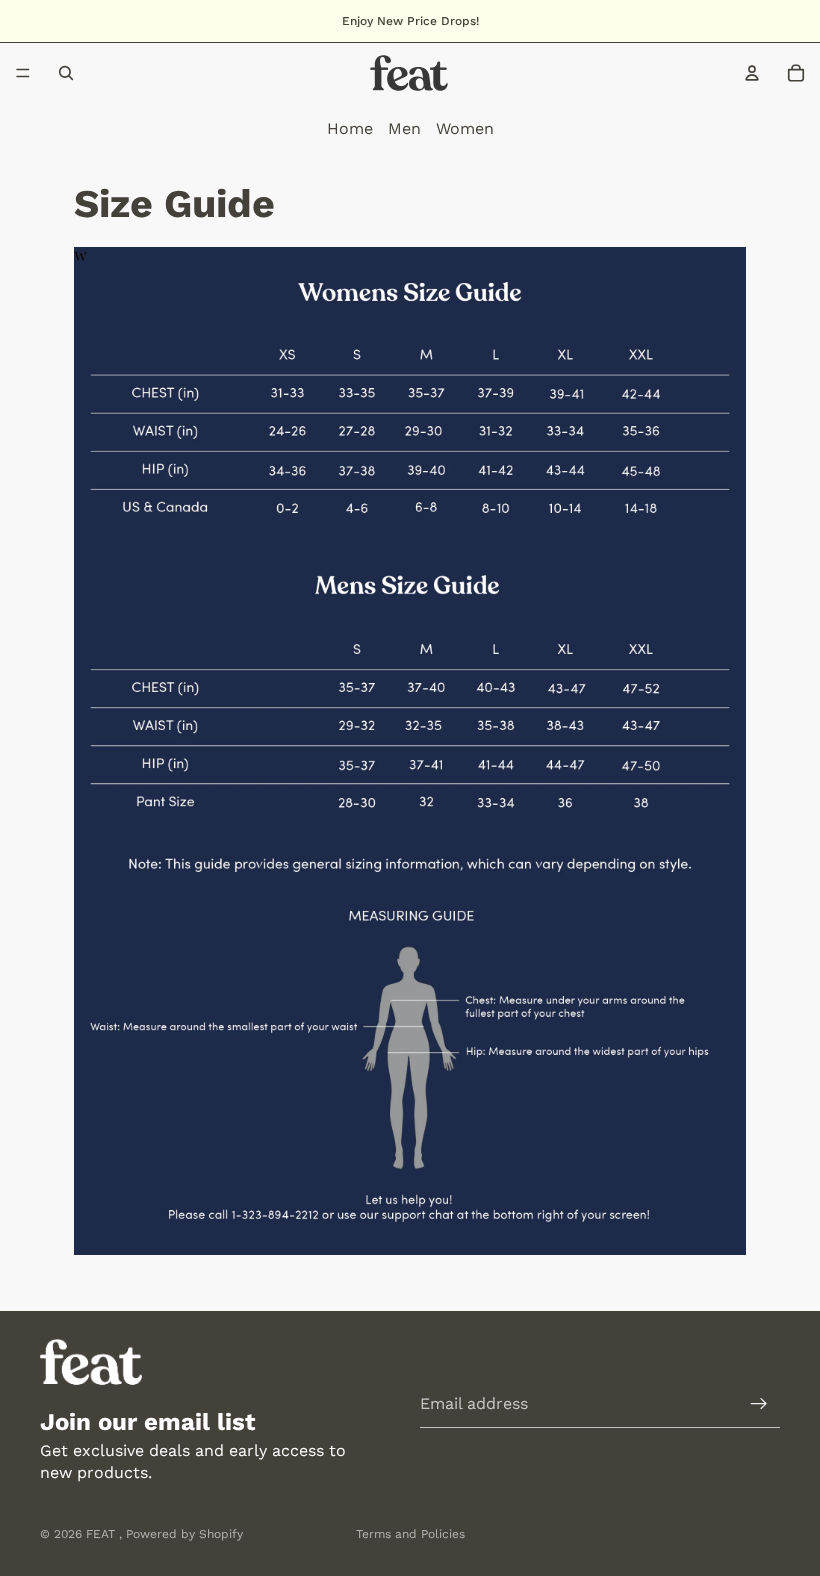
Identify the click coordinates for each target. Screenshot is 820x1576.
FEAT (102, 1534)
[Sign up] (759, 1404)
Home (350, 128)
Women (465, 128)
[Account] (752, 73)
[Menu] (23, 73)
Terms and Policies (410, 1534)
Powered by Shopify (184, 1534)
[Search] (66, 73)
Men (404, 128)
